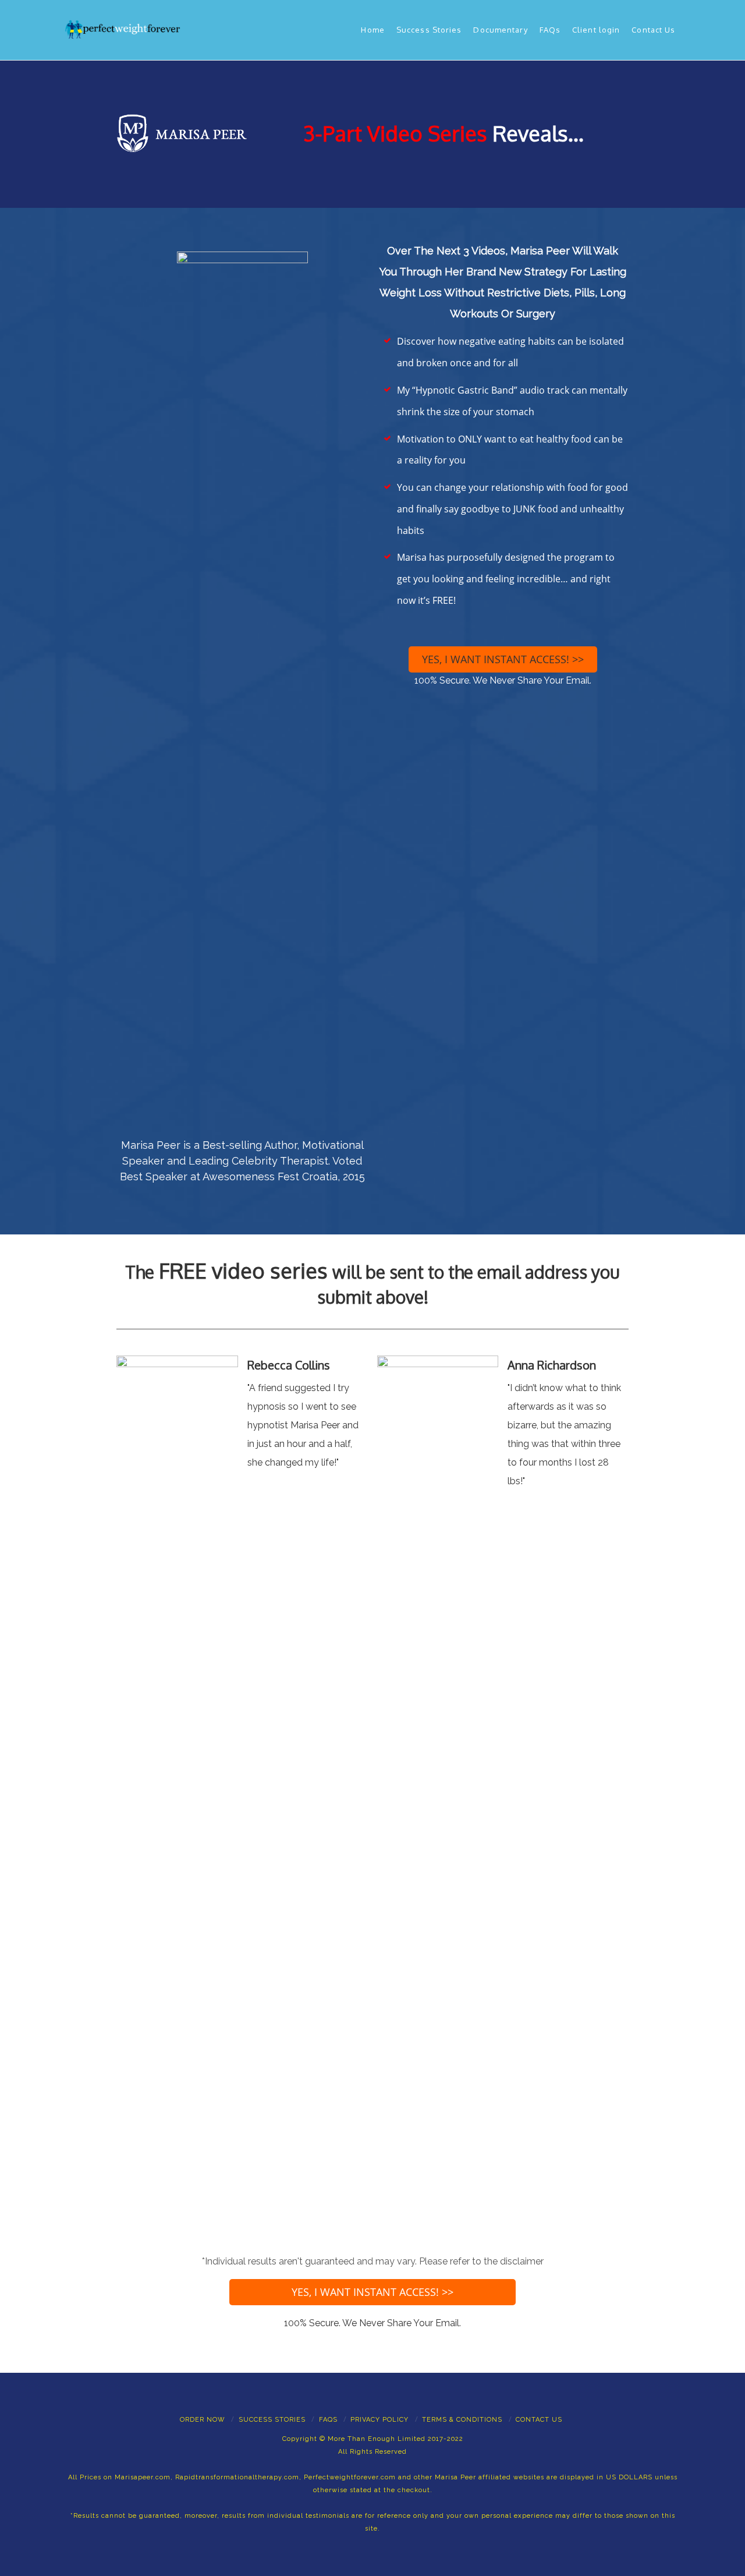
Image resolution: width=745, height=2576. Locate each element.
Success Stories (429, 30)
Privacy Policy (379, 2420)
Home (372, 30)
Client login (596, 30)
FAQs (550, 30)
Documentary (500, 30)
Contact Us (653, 30)
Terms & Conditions (462, 2420)
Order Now (203, 2420)
